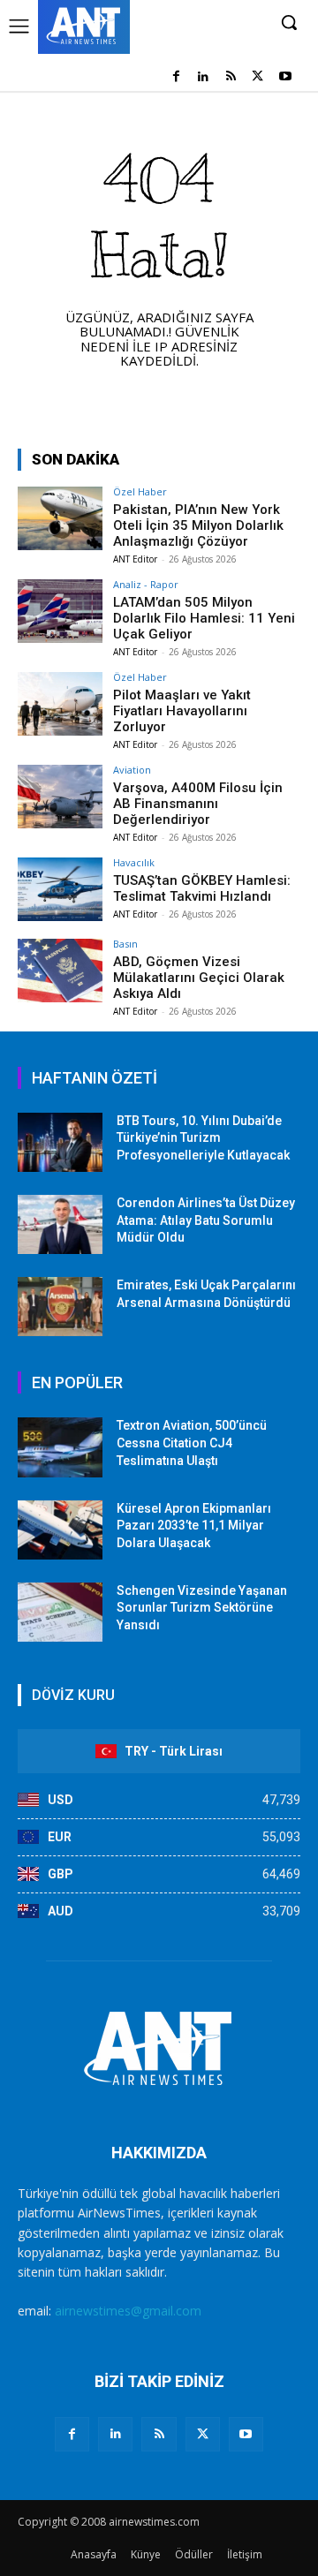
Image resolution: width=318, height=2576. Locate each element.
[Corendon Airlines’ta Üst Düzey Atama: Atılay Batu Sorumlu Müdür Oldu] (60, 1224)
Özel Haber (140, 491)
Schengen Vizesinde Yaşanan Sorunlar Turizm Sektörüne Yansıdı (202, 1608)
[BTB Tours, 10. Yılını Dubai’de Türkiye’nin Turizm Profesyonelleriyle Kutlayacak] (60, 1142)
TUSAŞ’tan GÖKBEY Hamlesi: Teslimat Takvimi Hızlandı (202, 888)
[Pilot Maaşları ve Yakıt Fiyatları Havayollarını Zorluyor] (60, 704)
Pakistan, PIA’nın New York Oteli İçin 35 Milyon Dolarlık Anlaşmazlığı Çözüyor (198, 525)
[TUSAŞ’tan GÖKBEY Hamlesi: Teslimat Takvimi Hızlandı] (60, 889)
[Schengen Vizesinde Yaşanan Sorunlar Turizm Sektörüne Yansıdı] (60, 1612)
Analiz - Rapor (146, 584)
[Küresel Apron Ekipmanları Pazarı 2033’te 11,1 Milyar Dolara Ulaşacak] (60, 1530)
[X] (257, 77)
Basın (125, 944)
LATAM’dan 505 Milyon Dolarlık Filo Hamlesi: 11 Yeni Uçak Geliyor (204, 618)
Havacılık (134, 862)
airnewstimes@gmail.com (128, 2311)
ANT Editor (135, 559)
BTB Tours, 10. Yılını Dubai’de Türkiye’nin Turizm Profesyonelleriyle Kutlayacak (203, 1138)
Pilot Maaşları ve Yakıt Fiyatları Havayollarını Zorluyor (182, 711)
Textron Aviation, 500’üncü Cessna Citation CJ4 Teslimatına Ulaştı (192, 1443)
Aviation (132, 770)
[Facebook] (176, 77)
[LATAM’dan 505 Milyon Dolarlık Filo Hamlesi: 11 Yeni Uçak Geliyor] (60, 611)
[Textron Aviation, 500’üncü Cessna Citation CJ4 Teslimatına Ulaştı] (60, 1447)
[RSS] (231, 77)
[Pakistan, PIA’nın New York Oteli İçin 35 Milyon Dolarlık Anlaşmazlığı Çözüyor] (60, 518)
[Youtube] (285, 77)
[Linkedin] (204, 77)
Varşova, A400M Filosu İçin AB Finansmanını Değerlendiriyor (198, 804)
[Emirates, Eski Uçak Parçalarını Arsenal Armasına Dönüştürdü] (60, 1307)
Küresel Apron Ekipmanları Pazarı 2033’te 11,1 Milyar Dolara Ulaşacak (194, 1526)
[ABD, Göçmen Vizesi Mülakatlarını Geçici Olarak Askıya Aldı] (60, 971)
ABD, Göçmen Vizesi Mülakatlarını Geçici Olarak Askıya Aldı (199, 978)
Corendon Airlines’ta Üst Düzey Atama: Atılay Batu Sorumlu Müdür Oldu (206, 1220)
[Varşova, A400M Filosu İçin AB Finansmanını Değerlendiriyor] (60, 797)
